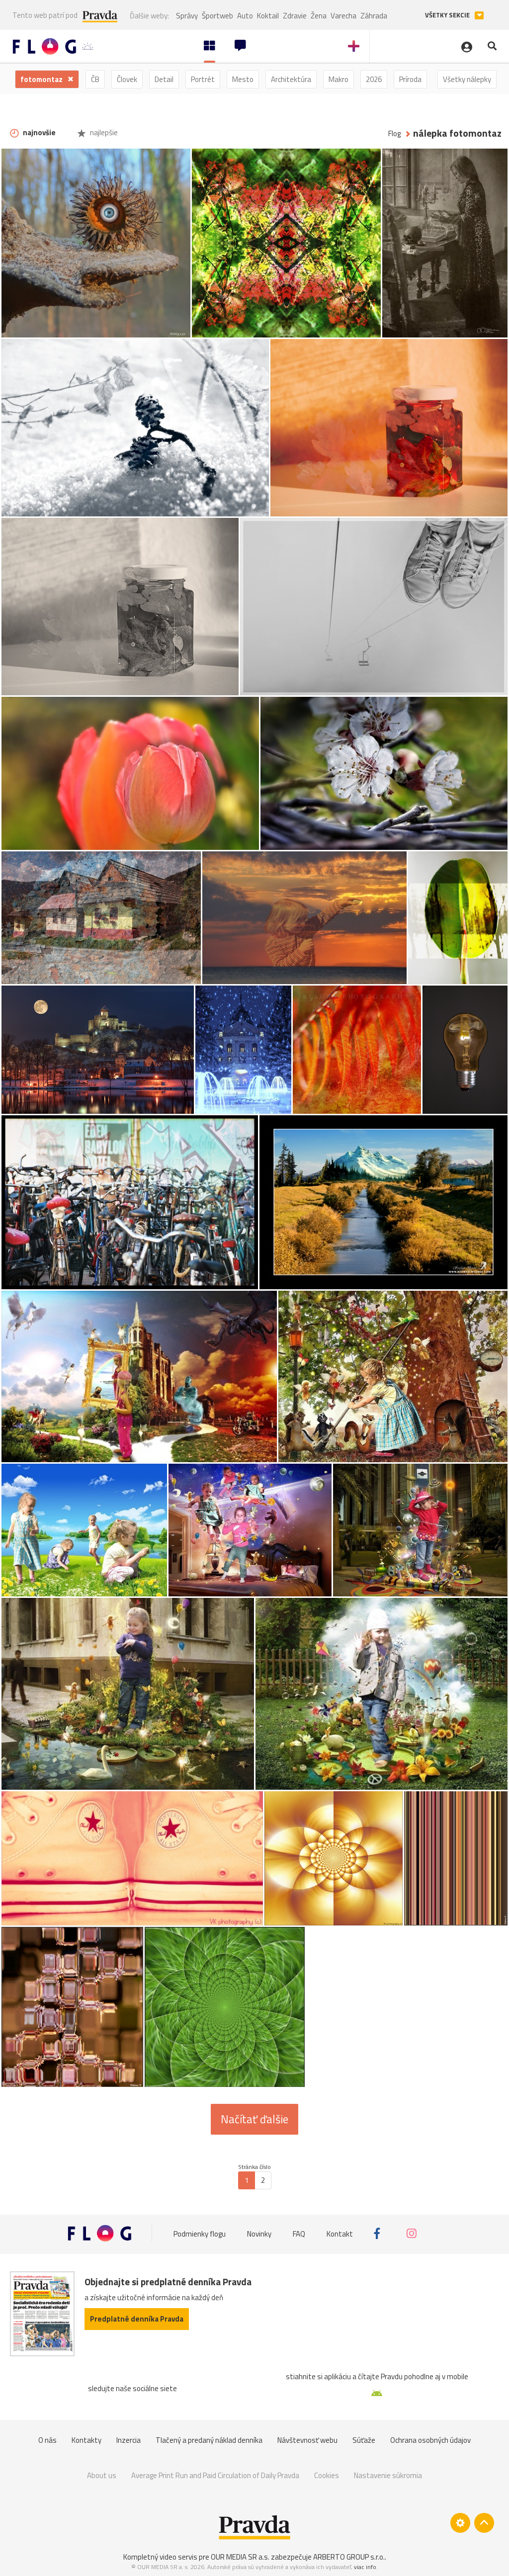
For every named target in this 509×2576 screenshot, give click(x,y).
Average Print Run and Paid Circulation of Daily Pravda (215, 2475)
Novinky (259, 2233)
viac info (365, 2567)
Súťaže (364, 2440)
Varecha (343, 16)
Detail (164, 79)
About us (102, 2475)
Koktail (268, 16)
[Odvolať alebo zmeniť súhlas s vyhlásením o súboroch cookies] (460, 2523)
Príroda (410, 79)
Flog (394, 133)
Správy (187, 16)
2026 (374, 79)
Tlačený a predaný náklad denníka (209, 2440)
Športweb (217, 16)
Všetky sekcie (448, 15)
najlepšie (103, 132)
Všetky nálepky (467, 79)
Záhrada (374, 16)
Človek (127, 79)
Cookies (327, 2475)
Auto (245, 16)
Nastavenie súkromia (388, 2475)
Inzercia (128, 2440)
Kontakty (86, 2440)
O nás (47, 2440)
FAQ (299, 2233)
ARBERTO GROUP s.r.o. (349, 2557)
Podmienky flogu (200, 2233)
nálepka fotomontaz (457, 133)
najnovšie (39, 132)
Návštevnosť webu (307, 2440)
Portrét (203, 79)
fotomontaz (42, 79)
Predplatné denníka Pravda (137, 2319)
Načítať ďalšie (254, 2119)
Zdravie (295, 16)
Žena (319, 16)
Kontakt (340, 2233)
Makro (339, 79)
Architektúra (291, 79)
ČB (95, 79)
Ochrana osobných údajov (430, 2440)
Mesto (243, 79)
